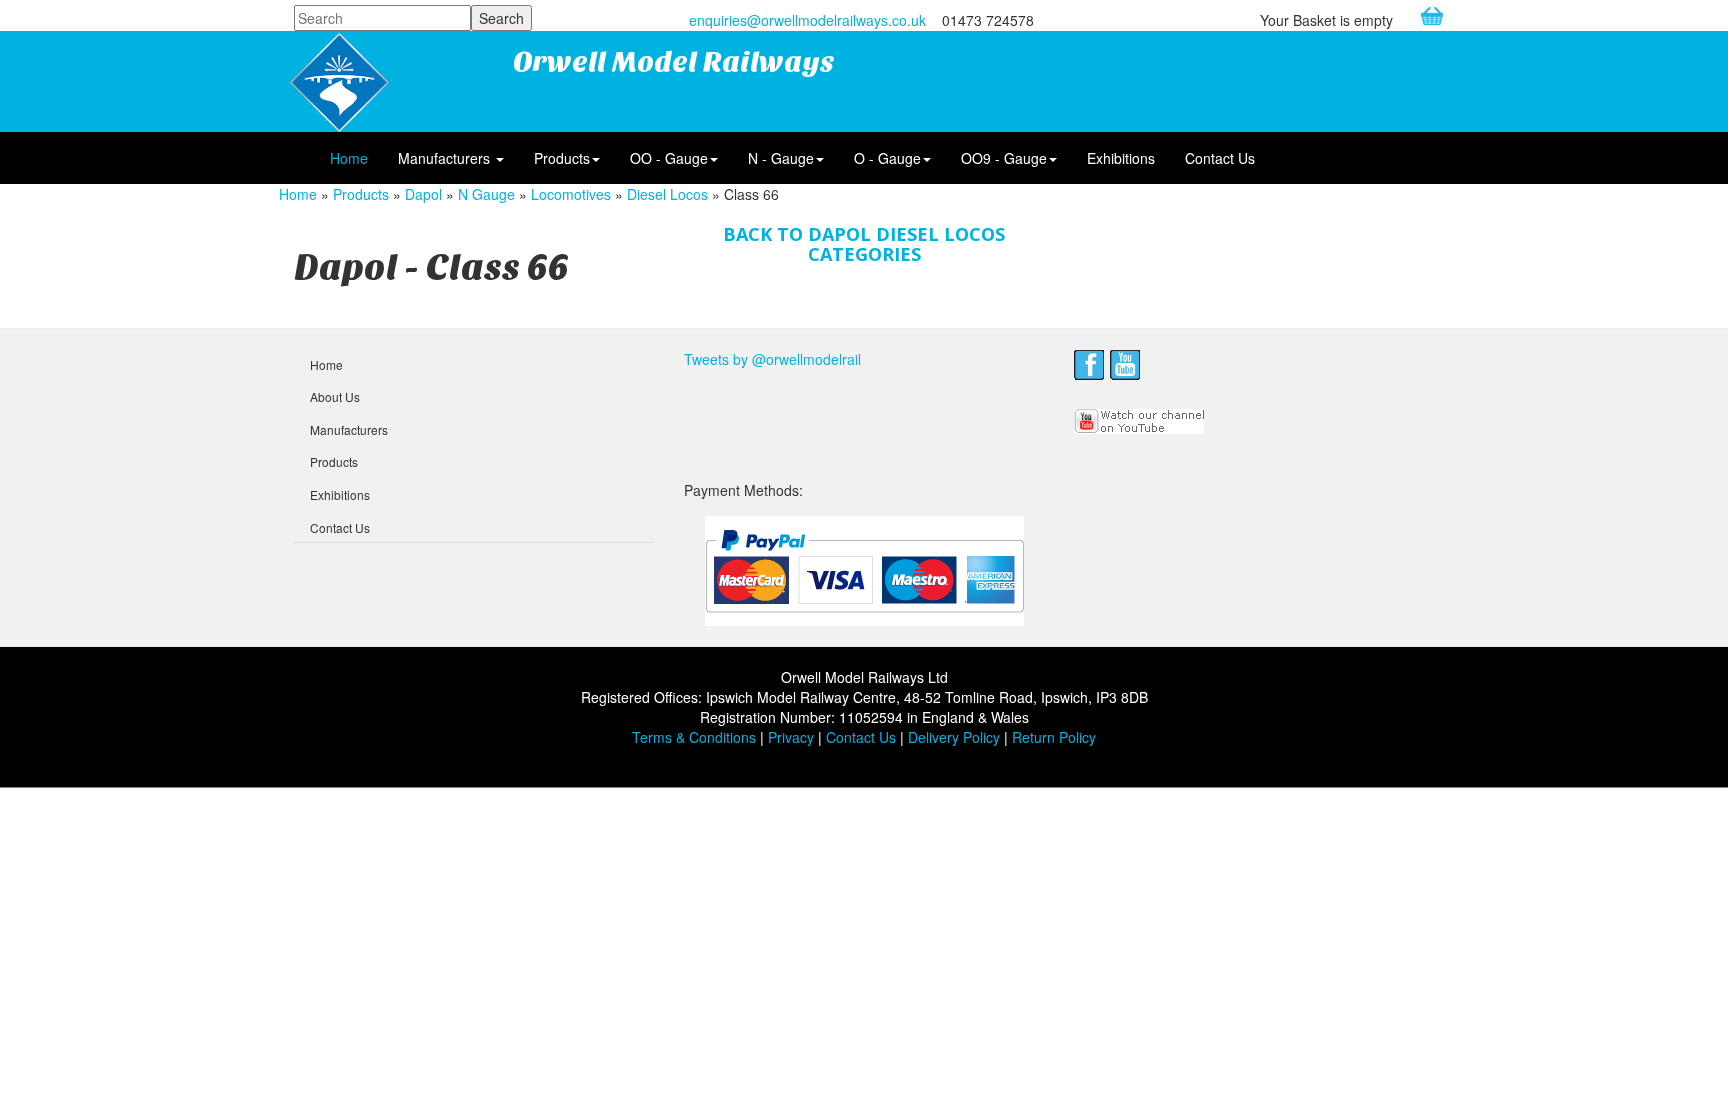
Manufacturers (446, 158)
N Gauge (486, 194)
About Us (335, 396)
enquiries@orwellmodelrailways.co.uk (807, 20)
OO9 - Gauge (1004, 158)
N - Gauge (781, 158)
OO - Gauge (669, 158)
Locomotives (571, 194)
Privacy (791, 737)
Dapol (423, 194)
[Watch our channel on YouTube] (1140, 419)
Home (349, 158)
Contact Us (1220, 158)
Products (562, 158)
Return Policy (1054, 737)
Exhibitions (1121, 158)
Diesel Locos (667, 194)
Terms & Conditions (694, 737)
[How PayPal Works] (864, 569)
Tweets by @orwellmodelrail (772, 359)
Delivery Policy (954, 737)
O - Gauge (887, 158)
